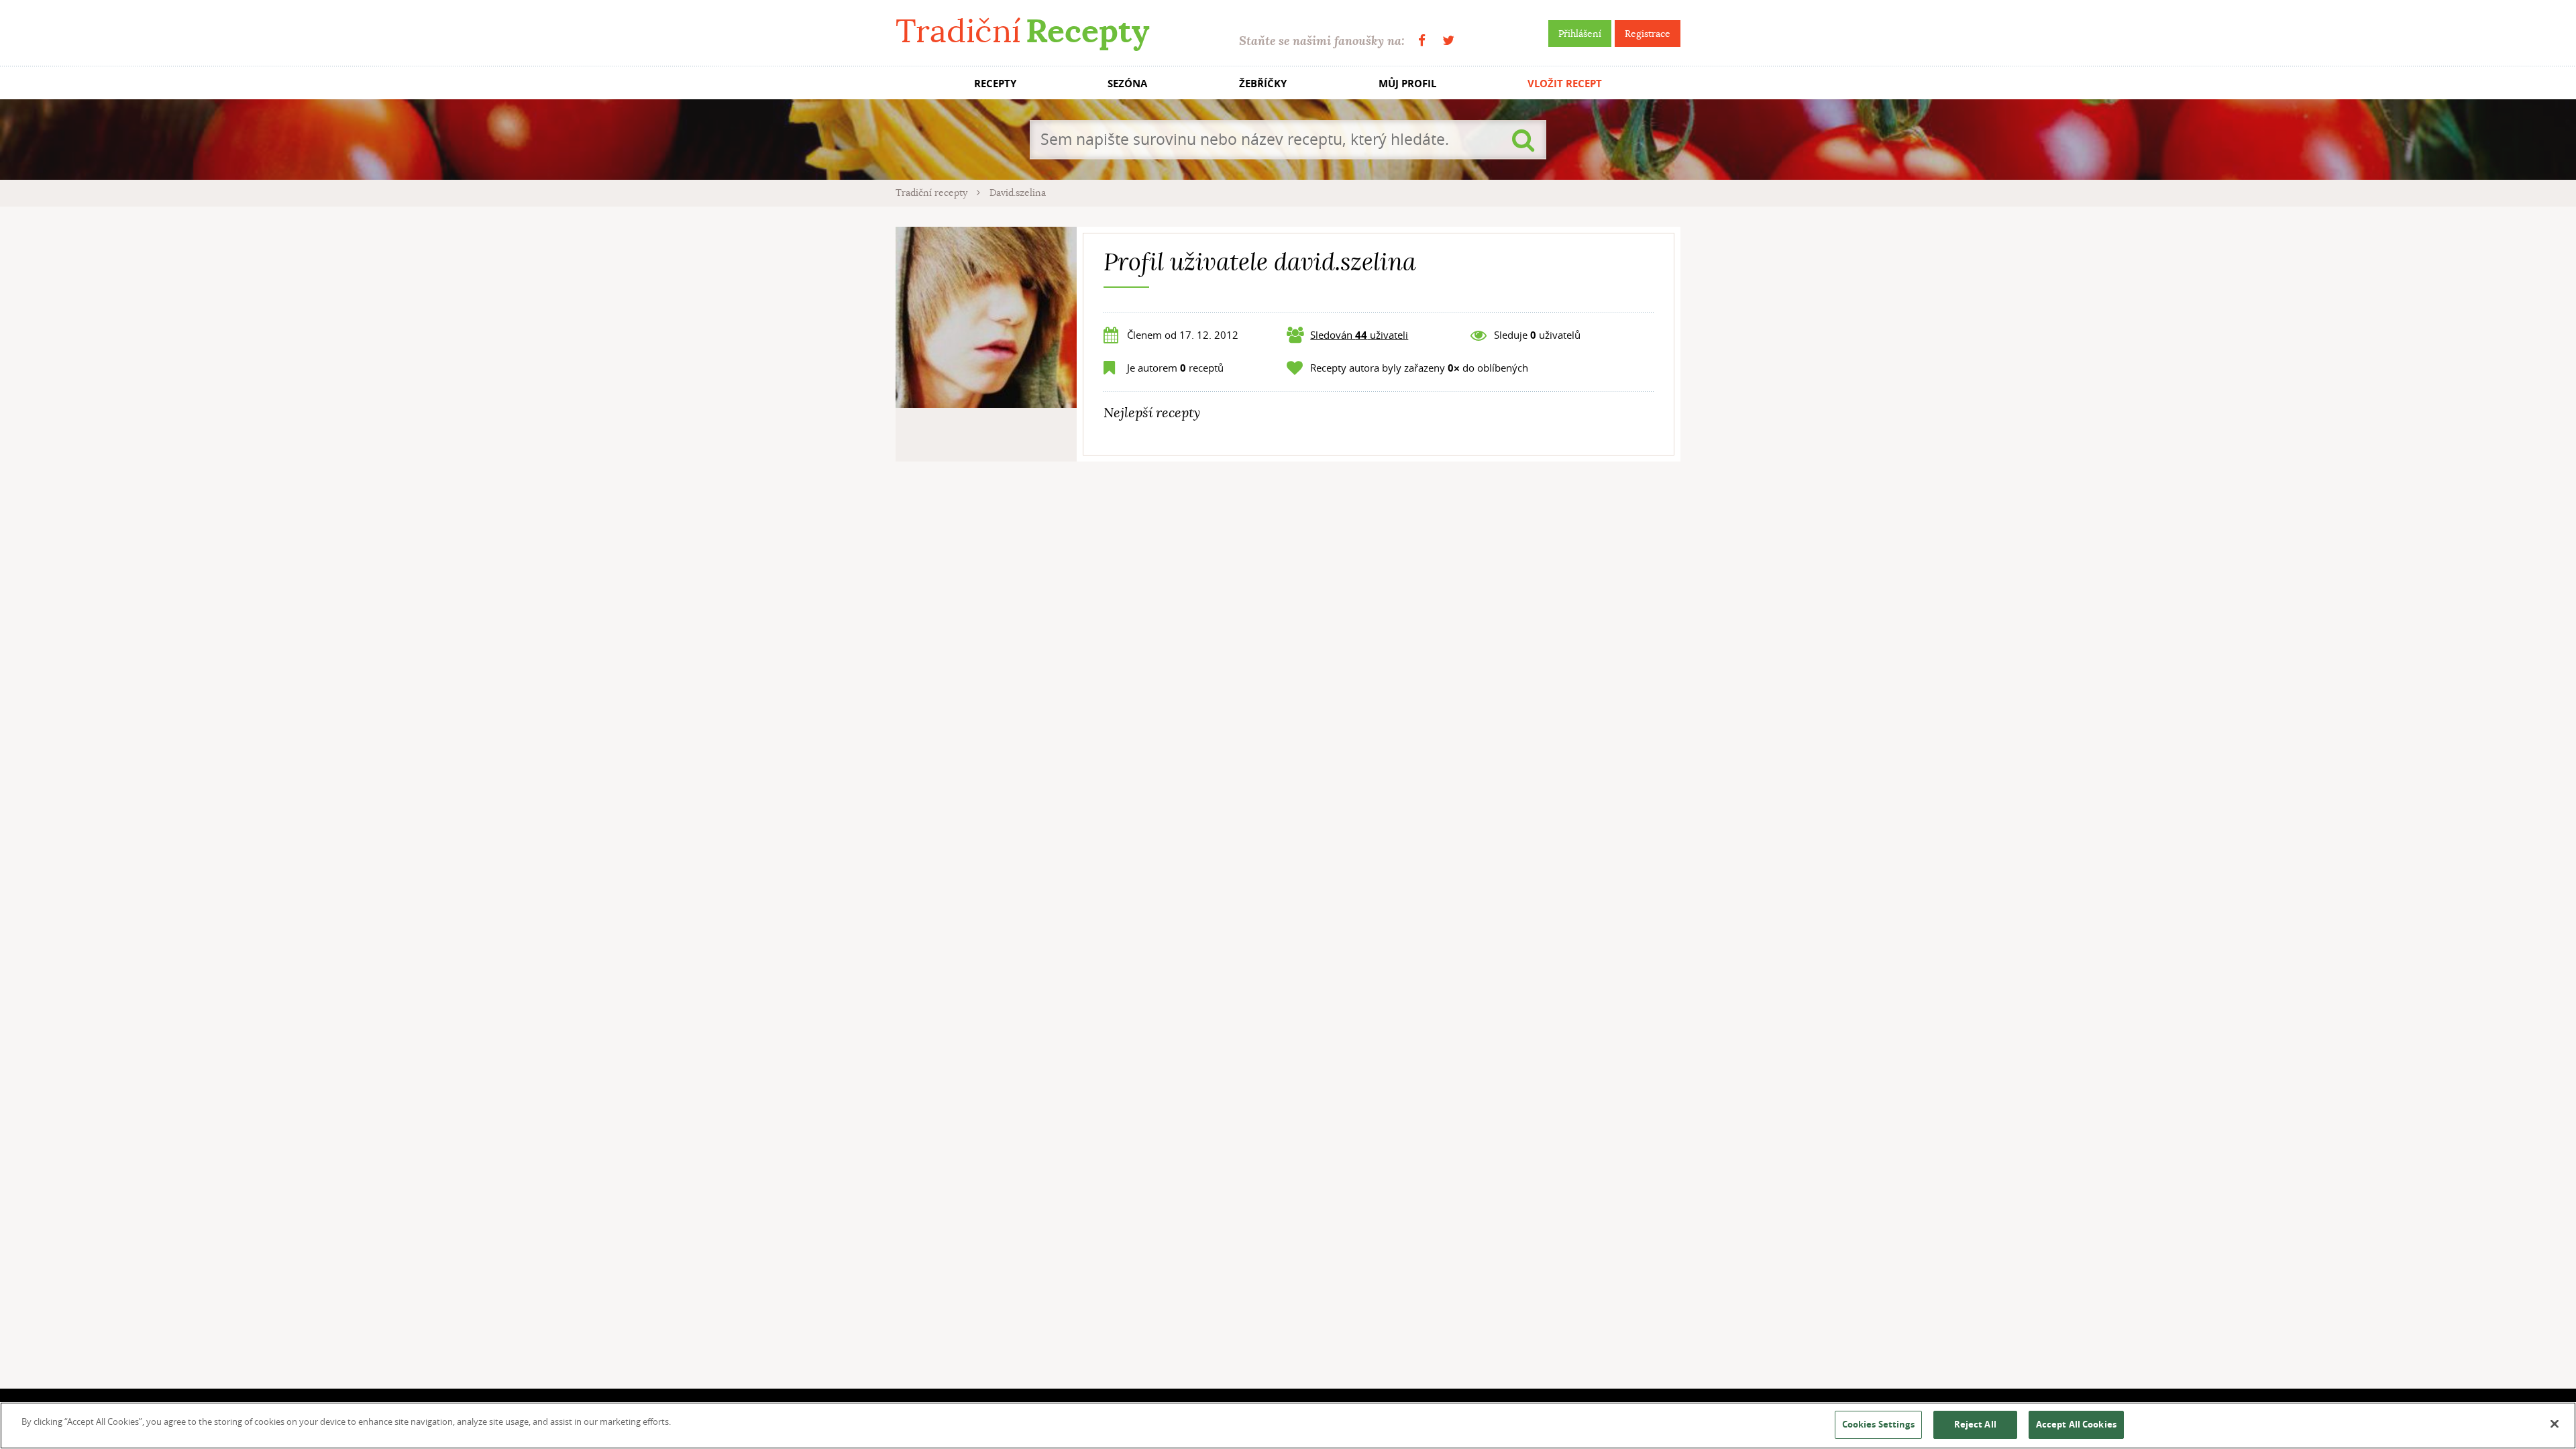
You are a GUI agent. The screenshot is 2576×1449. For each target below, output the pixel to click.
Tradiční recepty (933, 193)
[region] (1288, 1426)
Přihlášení (1580, 34)
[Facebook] (1422, 41)
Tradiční (1022, 31)
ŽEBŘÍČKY (1263, 84)
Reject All (1975, 1424)
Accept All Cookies (2076, 1424)
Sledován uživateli (1359, 335)
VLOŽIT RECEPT (1565, 84)
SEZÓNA (1127, 84)
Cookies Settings (1878, 1424)
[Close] (2555, 1424)
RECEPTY (995, 84)
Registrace (1648, 34)
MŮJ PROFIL (1407, 84)
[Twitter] (1448, 41)
